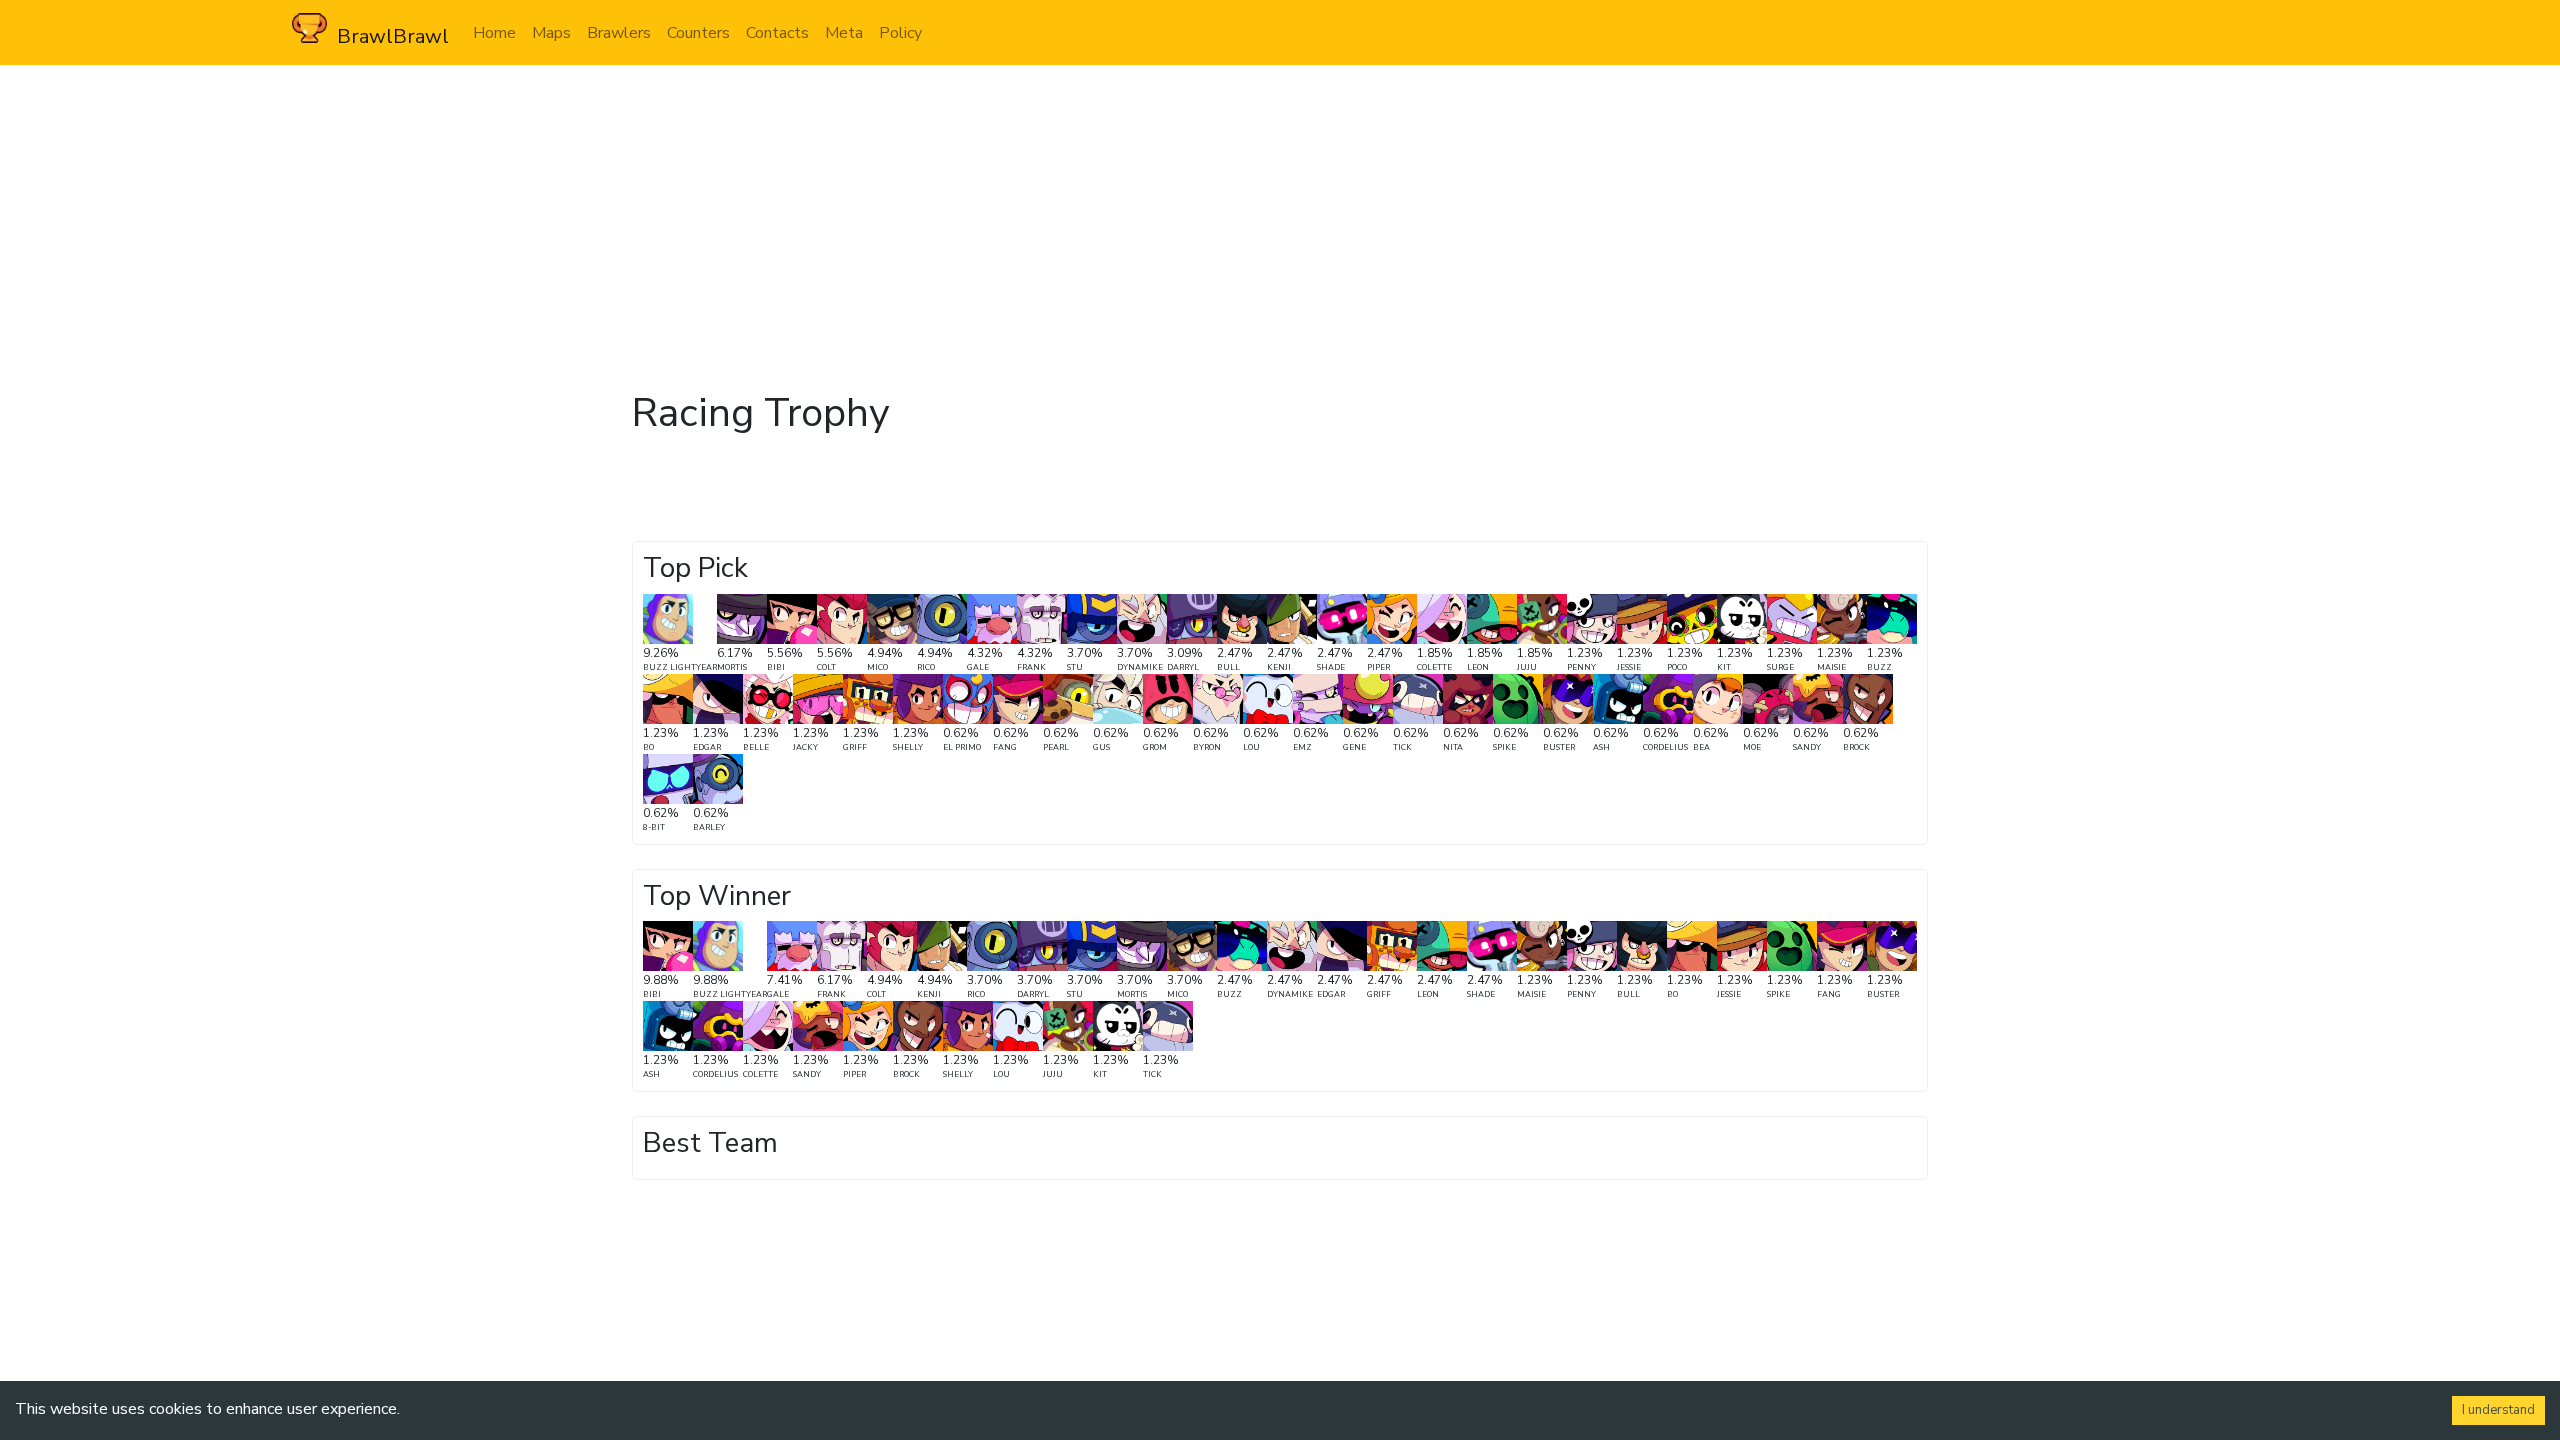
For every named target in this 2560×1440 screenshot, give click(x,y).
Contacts (777, 33)
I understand (2498, 1410)
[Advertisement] (1280, 215)
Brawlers (619, 33)
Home (494, 33)
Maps (551, 33)
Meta (844, 33)
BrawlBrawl (388, 36)
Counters (698, 33)
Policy (900, 33)
